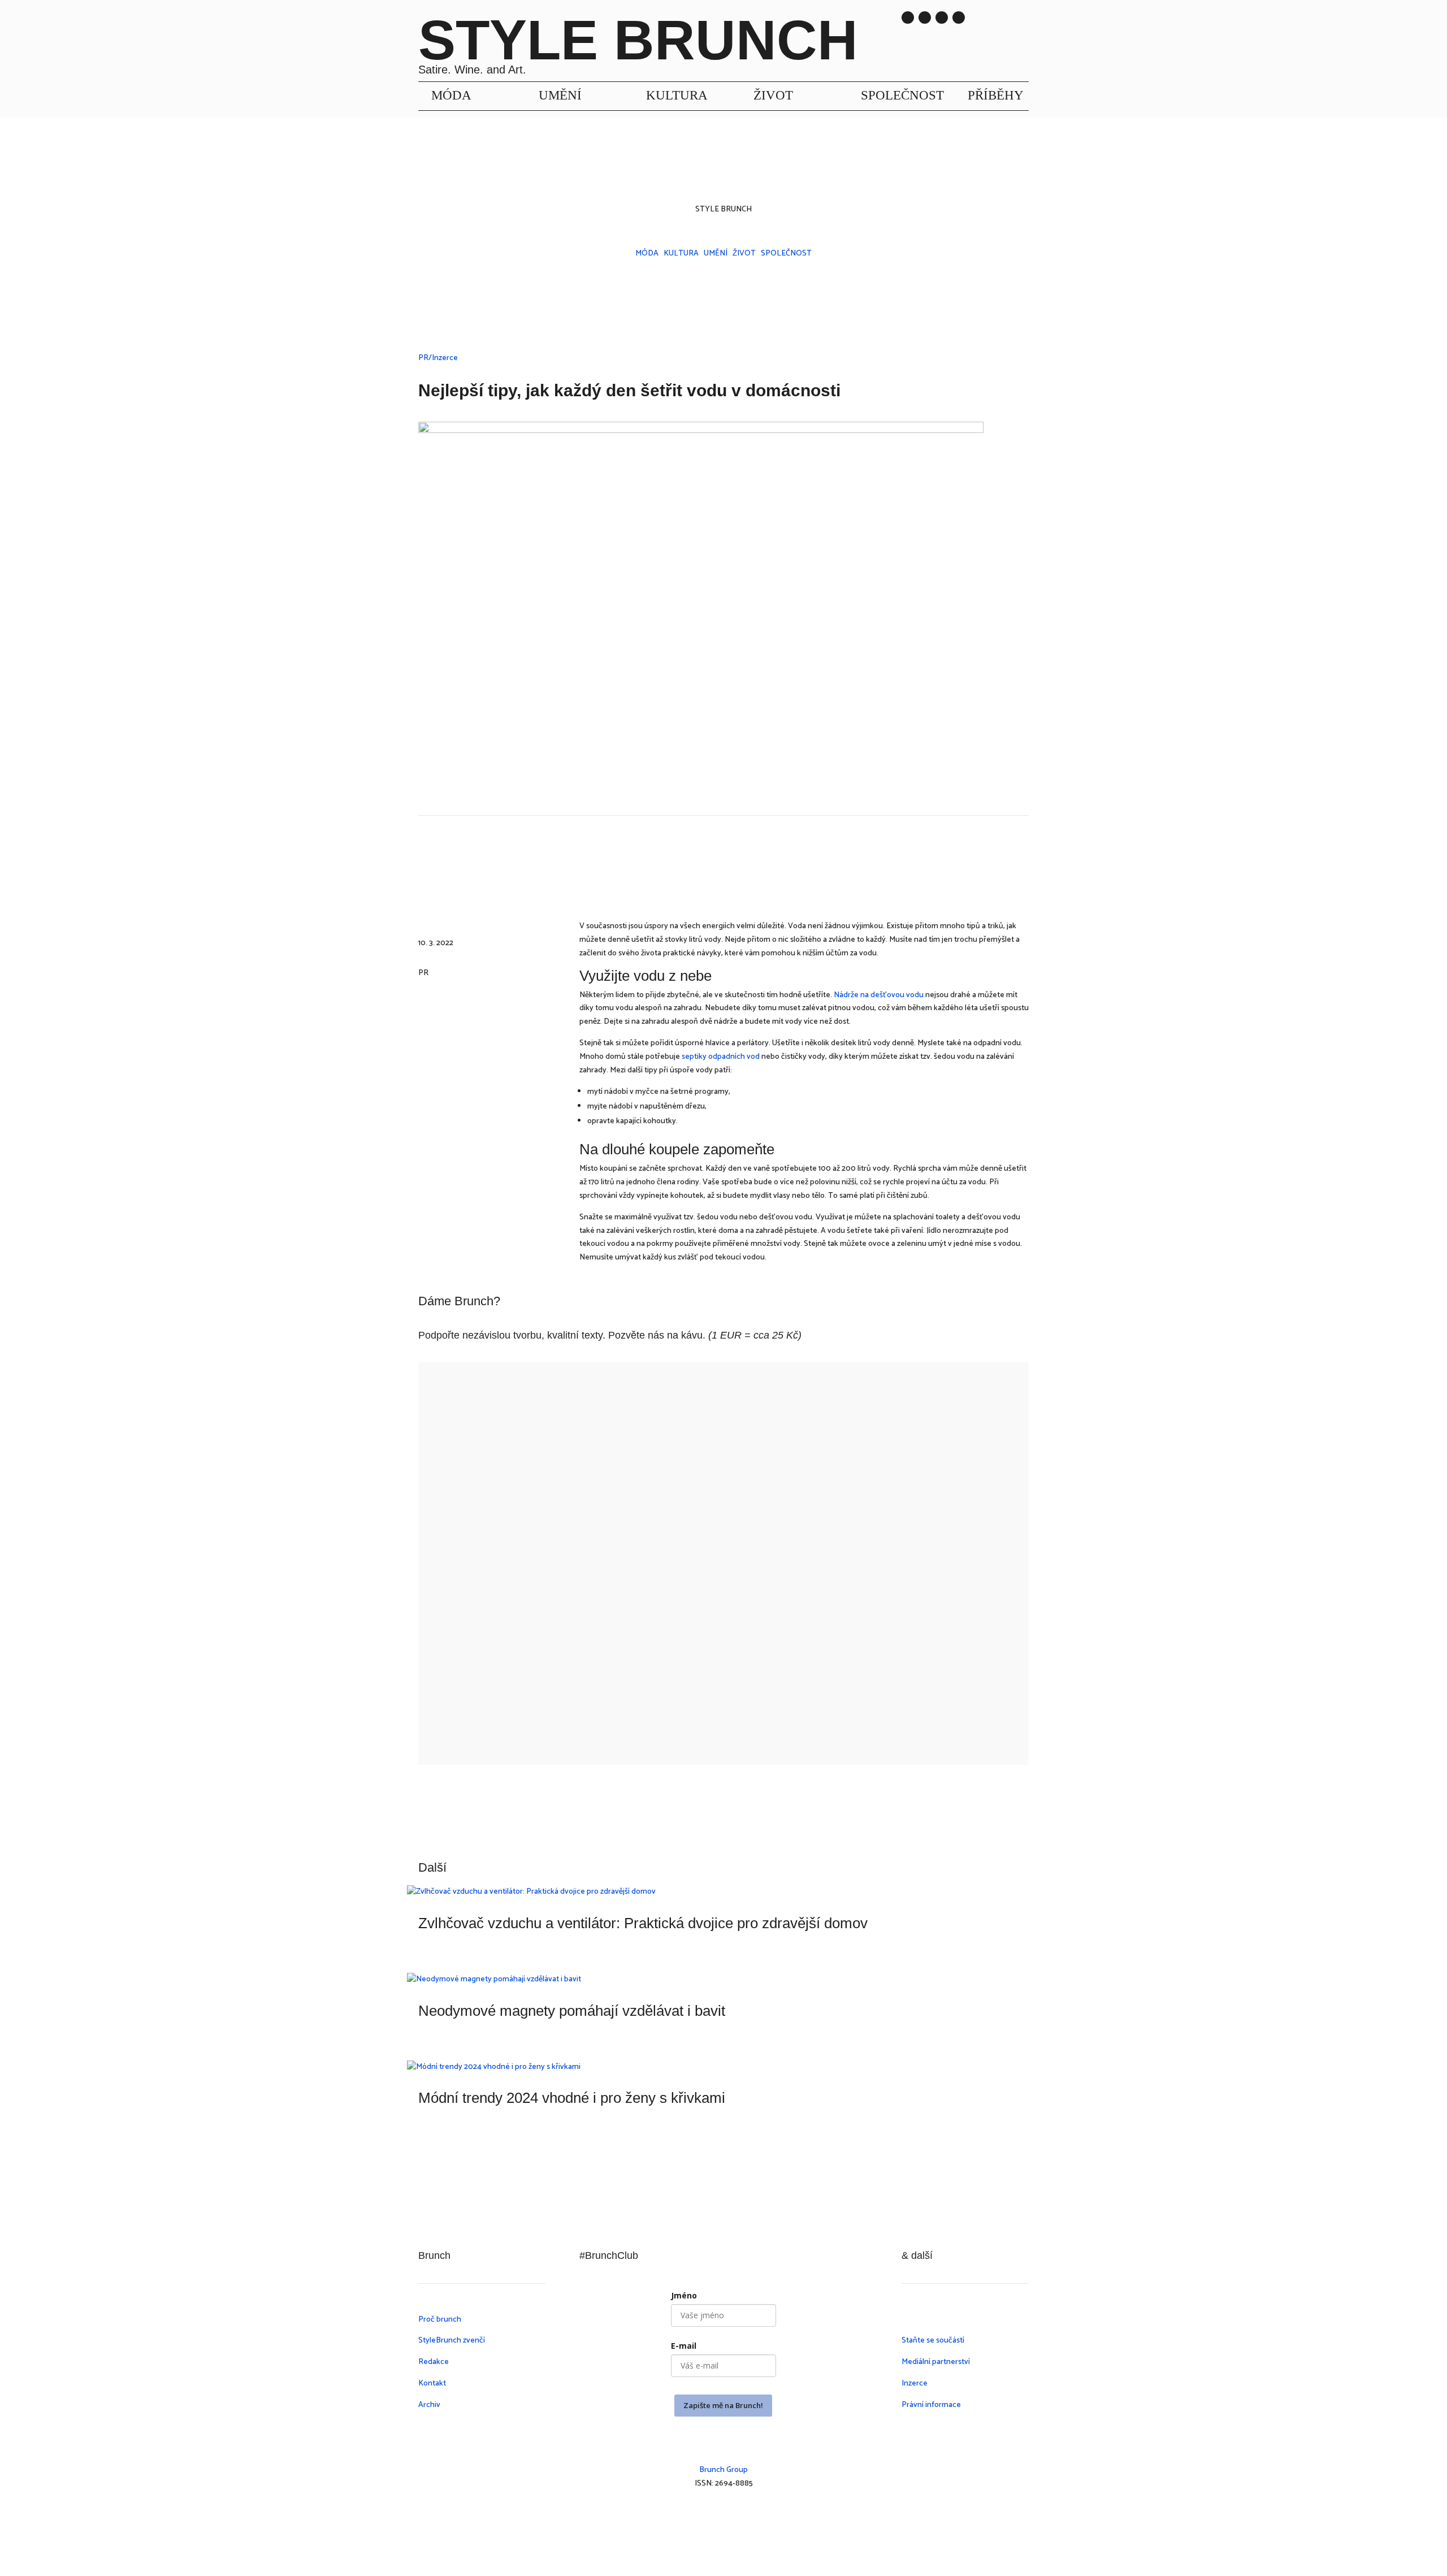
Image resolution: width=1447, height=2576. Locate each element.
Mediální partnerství (936, 2362)
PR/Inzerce (438, 358)
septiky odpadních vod (721, 1057)
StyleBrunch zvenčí (452, 2341)
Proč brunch (440, 2320)
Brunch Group (723, 2470)
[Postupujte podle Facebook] (723, 2517)
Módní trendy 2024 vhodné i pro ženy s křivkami (572, 2098)
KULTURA (677, 95)
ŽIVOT (773, 95)
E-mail (684, 2346)
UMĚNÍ (560, 95)
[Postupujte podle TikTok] (925, 18)
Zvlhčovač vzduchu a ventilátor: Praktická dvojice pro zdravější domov (643, 1923)
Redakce (434, 2362)
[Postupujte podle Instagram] (908, 18)
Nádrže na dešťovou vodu (879, 995)
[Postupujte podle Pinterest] (769, 2517)
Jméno (684, 2295)
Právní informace (931, 2405)
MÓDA (451, 95)
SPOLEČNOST (902, 95)
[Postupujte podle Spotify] (959, 18)
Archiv (429, 2405)
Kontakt (432, 2384)
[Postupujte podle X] (746, 2517)
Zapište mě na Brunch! (723, 2405)
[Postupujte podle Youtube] (942, 18)
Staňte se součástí (933, 2341)
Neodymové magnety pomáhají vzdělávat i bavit (572, 2011)
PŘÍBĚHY (996, 95)
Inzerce (915, 2384)
